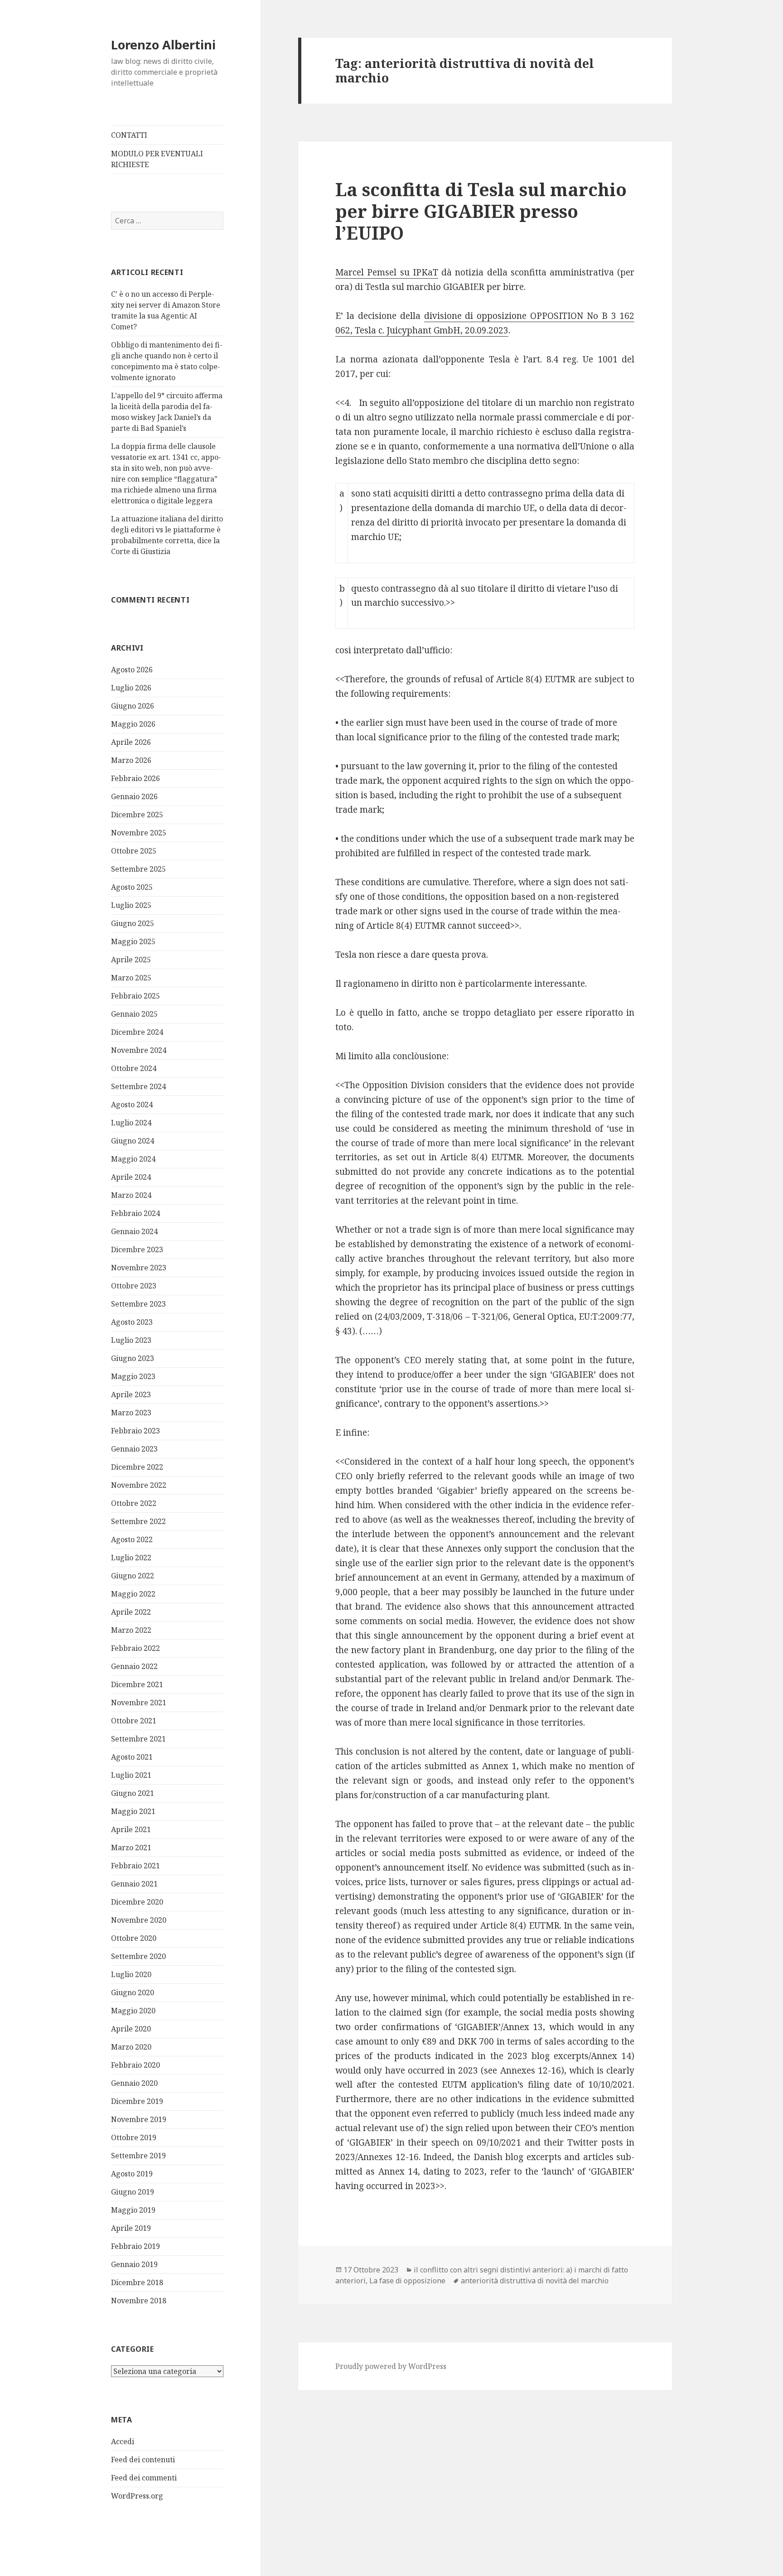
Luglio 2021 (131, 1775)
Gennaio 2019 (134, 2264)
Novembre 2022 (139, 1485)
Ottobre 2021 (134, 1721)
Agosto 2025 (132, 887)
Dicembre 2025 (137, 815)
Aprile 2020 (131, 2029)
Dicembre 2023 (137, 1249)
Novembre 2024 (139, 1050)
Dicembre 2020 (137, 1902)
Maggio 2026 (133, 724)
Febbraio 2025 (135, 996)
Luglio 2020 (131, 1974)
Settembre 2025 (138, 869)
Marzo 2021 (131, 1848)
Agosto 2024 (132, 1105)
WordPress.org (137, 2496)
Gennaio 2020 (134, 2083)
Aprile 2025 (131, 960)
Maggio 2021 (133, 1811)
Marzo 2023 (131, 1413)
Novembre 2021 (139, 1703)
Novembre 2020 (139, 1920)
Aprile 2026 (131, 742)
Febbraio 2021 (135, 1866)
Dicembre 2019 (137, 2101)
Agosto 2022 (132, 1539)
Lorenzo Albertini (163, 45)
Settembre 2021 (138, 1739)
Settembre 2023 (138, 1304)
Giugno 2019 (133, 2192)
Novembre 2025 (139, 833)
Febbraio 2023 (135, 1431)
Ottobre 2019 (134, 2137)
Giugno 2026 (133, 706)
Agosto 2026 (132, 670)
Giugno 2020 (133, 1992)
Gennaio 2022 (134, 1666)
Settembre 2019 (138, 2156)
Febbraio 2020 (135, 2065)
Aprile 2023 (131, 1394)
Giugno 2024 (133, 1141)
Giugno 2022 (133, 1576)
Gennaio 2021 (134, 1884)
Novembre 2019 (139, 2119)
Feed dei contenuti (143, 2460)
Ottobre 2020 (134, 1938)
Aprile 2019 (131, 2228)
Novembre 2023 (139, 1268)
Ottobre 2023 (134, 1286)
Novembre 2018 (139, 2301)
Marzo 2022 (131, 1630)
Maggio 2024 (133, 1159)
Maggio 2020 (133, 2011)
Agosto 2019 (132, 2174)
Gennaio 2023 (134, 1449)
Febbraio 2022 (135, 1648)
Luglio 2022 (131, 1558)
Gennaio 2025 (134, 1014)
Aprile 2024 (131, 1177)
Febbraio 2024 (135, 1213)
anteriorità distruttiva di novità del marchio (535, 2281)
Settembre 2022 (138, 1521)
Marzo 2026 (131, 760)
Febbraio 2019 (135, 2246)
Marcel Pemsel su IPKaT (387, 272)
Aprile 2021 (131, 1829)
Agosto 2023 (132, 1322)
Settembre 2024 (138, 1086)
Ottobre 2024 (134, 1068)
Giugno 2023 (133, 1358)
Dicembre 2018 (137, 2282)
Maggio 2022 (133, 1594)
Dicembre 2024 (137, 1032)
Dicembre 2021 (137, 1684)
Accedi (123, 2441)
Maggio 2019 (133, 2210)
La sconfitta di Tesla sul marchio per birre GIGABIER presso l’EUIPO (481, 211)
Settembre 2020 (138, 1956)
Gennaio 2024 (134, 1231)
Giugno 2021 (133, 1793)
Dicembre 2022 (137, 1467)
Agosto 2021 (132, 1757)
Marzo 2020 (131, 2047)
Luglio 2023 (131, 1340)
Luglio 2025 (131, 905)
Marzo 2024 (131, 1195)
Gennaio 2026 (134, 796)
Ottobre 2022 (134, 1503)
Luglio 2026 (131, 688)
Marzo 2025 (131, 978)
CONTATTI (129, 135)
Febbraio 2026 (135, 778)
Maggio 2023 (133, 1376)
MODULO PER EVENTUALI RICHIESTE (157, 159)
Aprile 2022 (131, 1612)
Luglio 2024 (131, 1123)
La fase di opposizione (407, 2281)
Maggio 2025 (133, 941)
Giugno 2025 (133, 923)
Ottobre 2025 (134, 851)
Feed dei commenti (144, 2478)
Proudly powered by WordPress (391, 2366)
